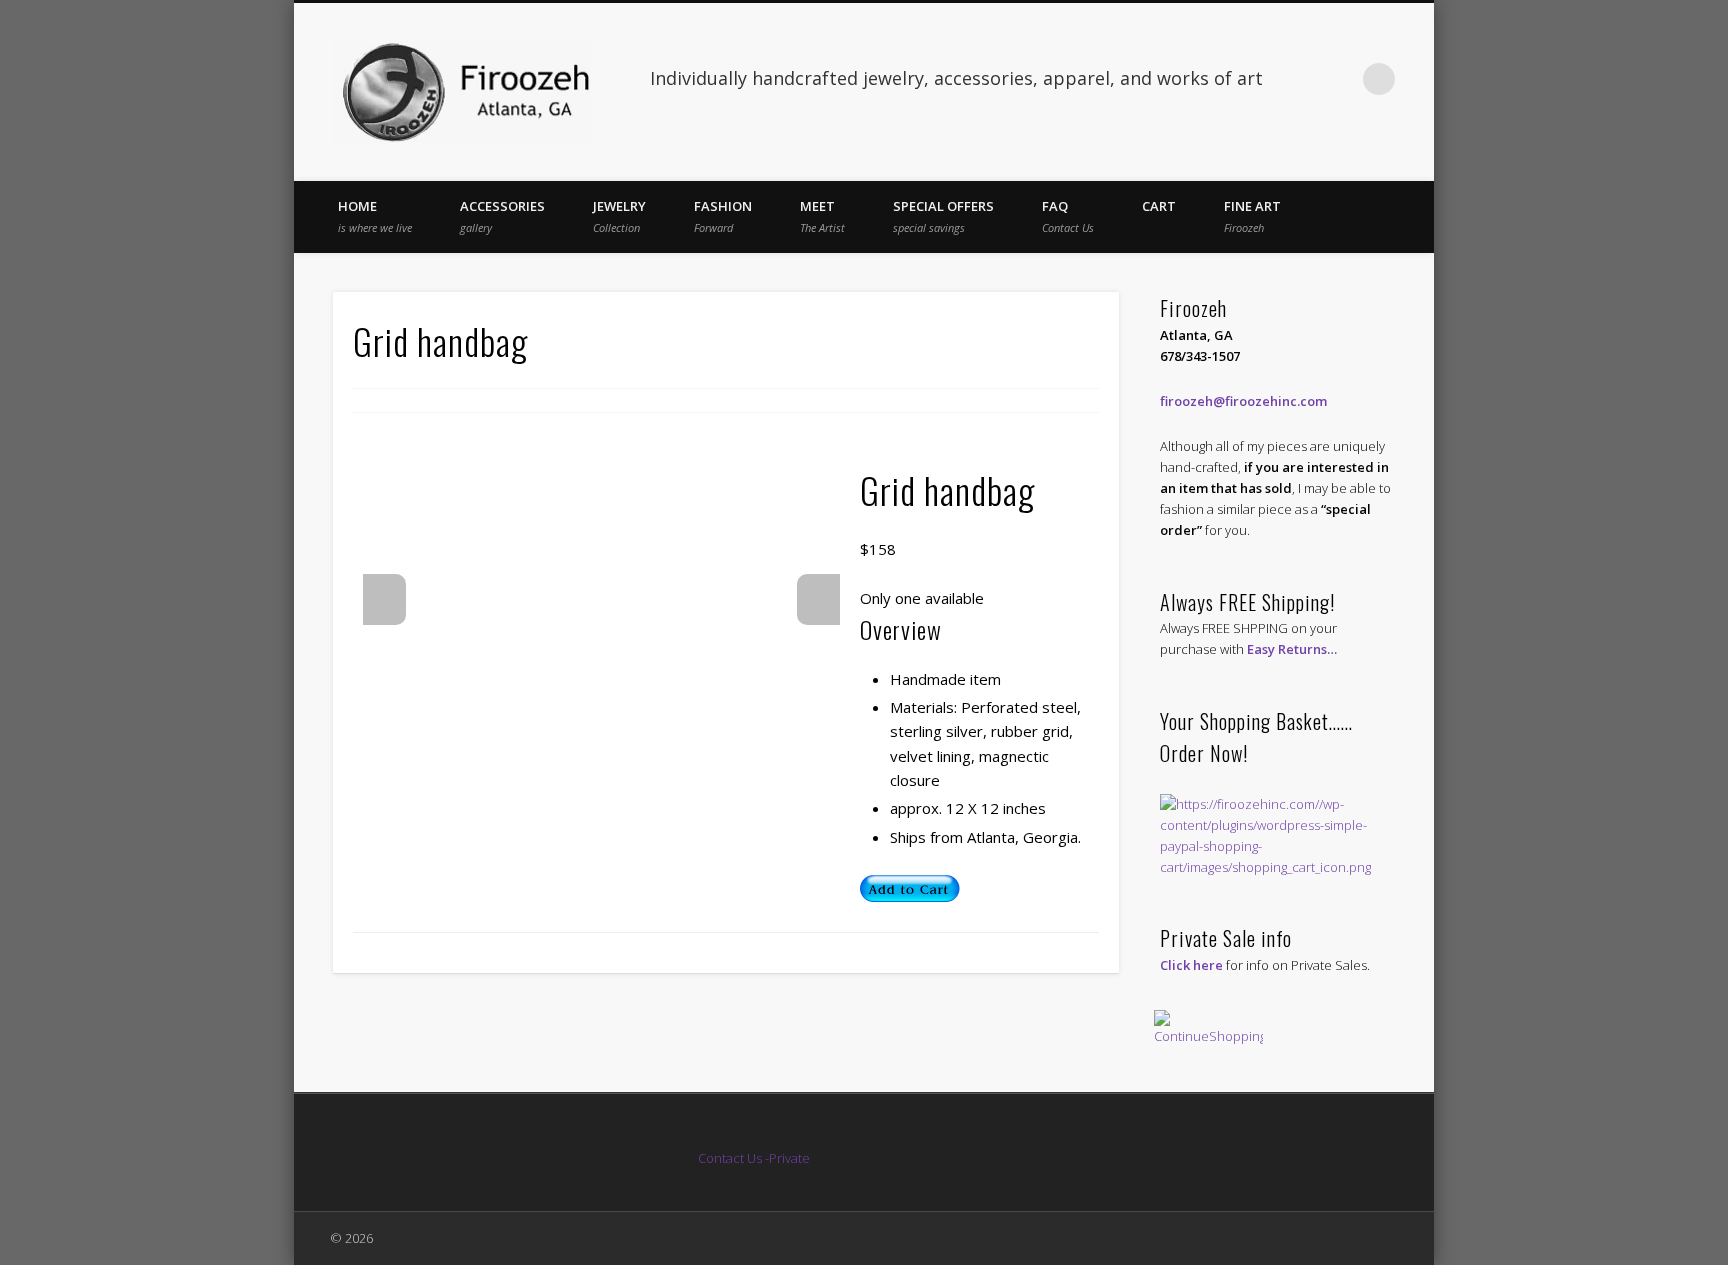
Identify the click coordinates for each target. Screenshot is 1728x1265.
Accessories (502, 216)
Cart (1159, 206)
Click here (1191, 965)
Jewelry (619, 216)
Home (375, 216)
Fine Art (1252, 216)
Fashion (723, 216)
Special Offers (943, 216)
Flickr (1338, 79)
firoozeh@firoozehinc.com (1243, 401)
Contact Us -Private (755, 1158)
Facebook (1297, 79)
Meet (822, 216)
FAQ (1068, 216)
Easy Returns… (1292, 649)
